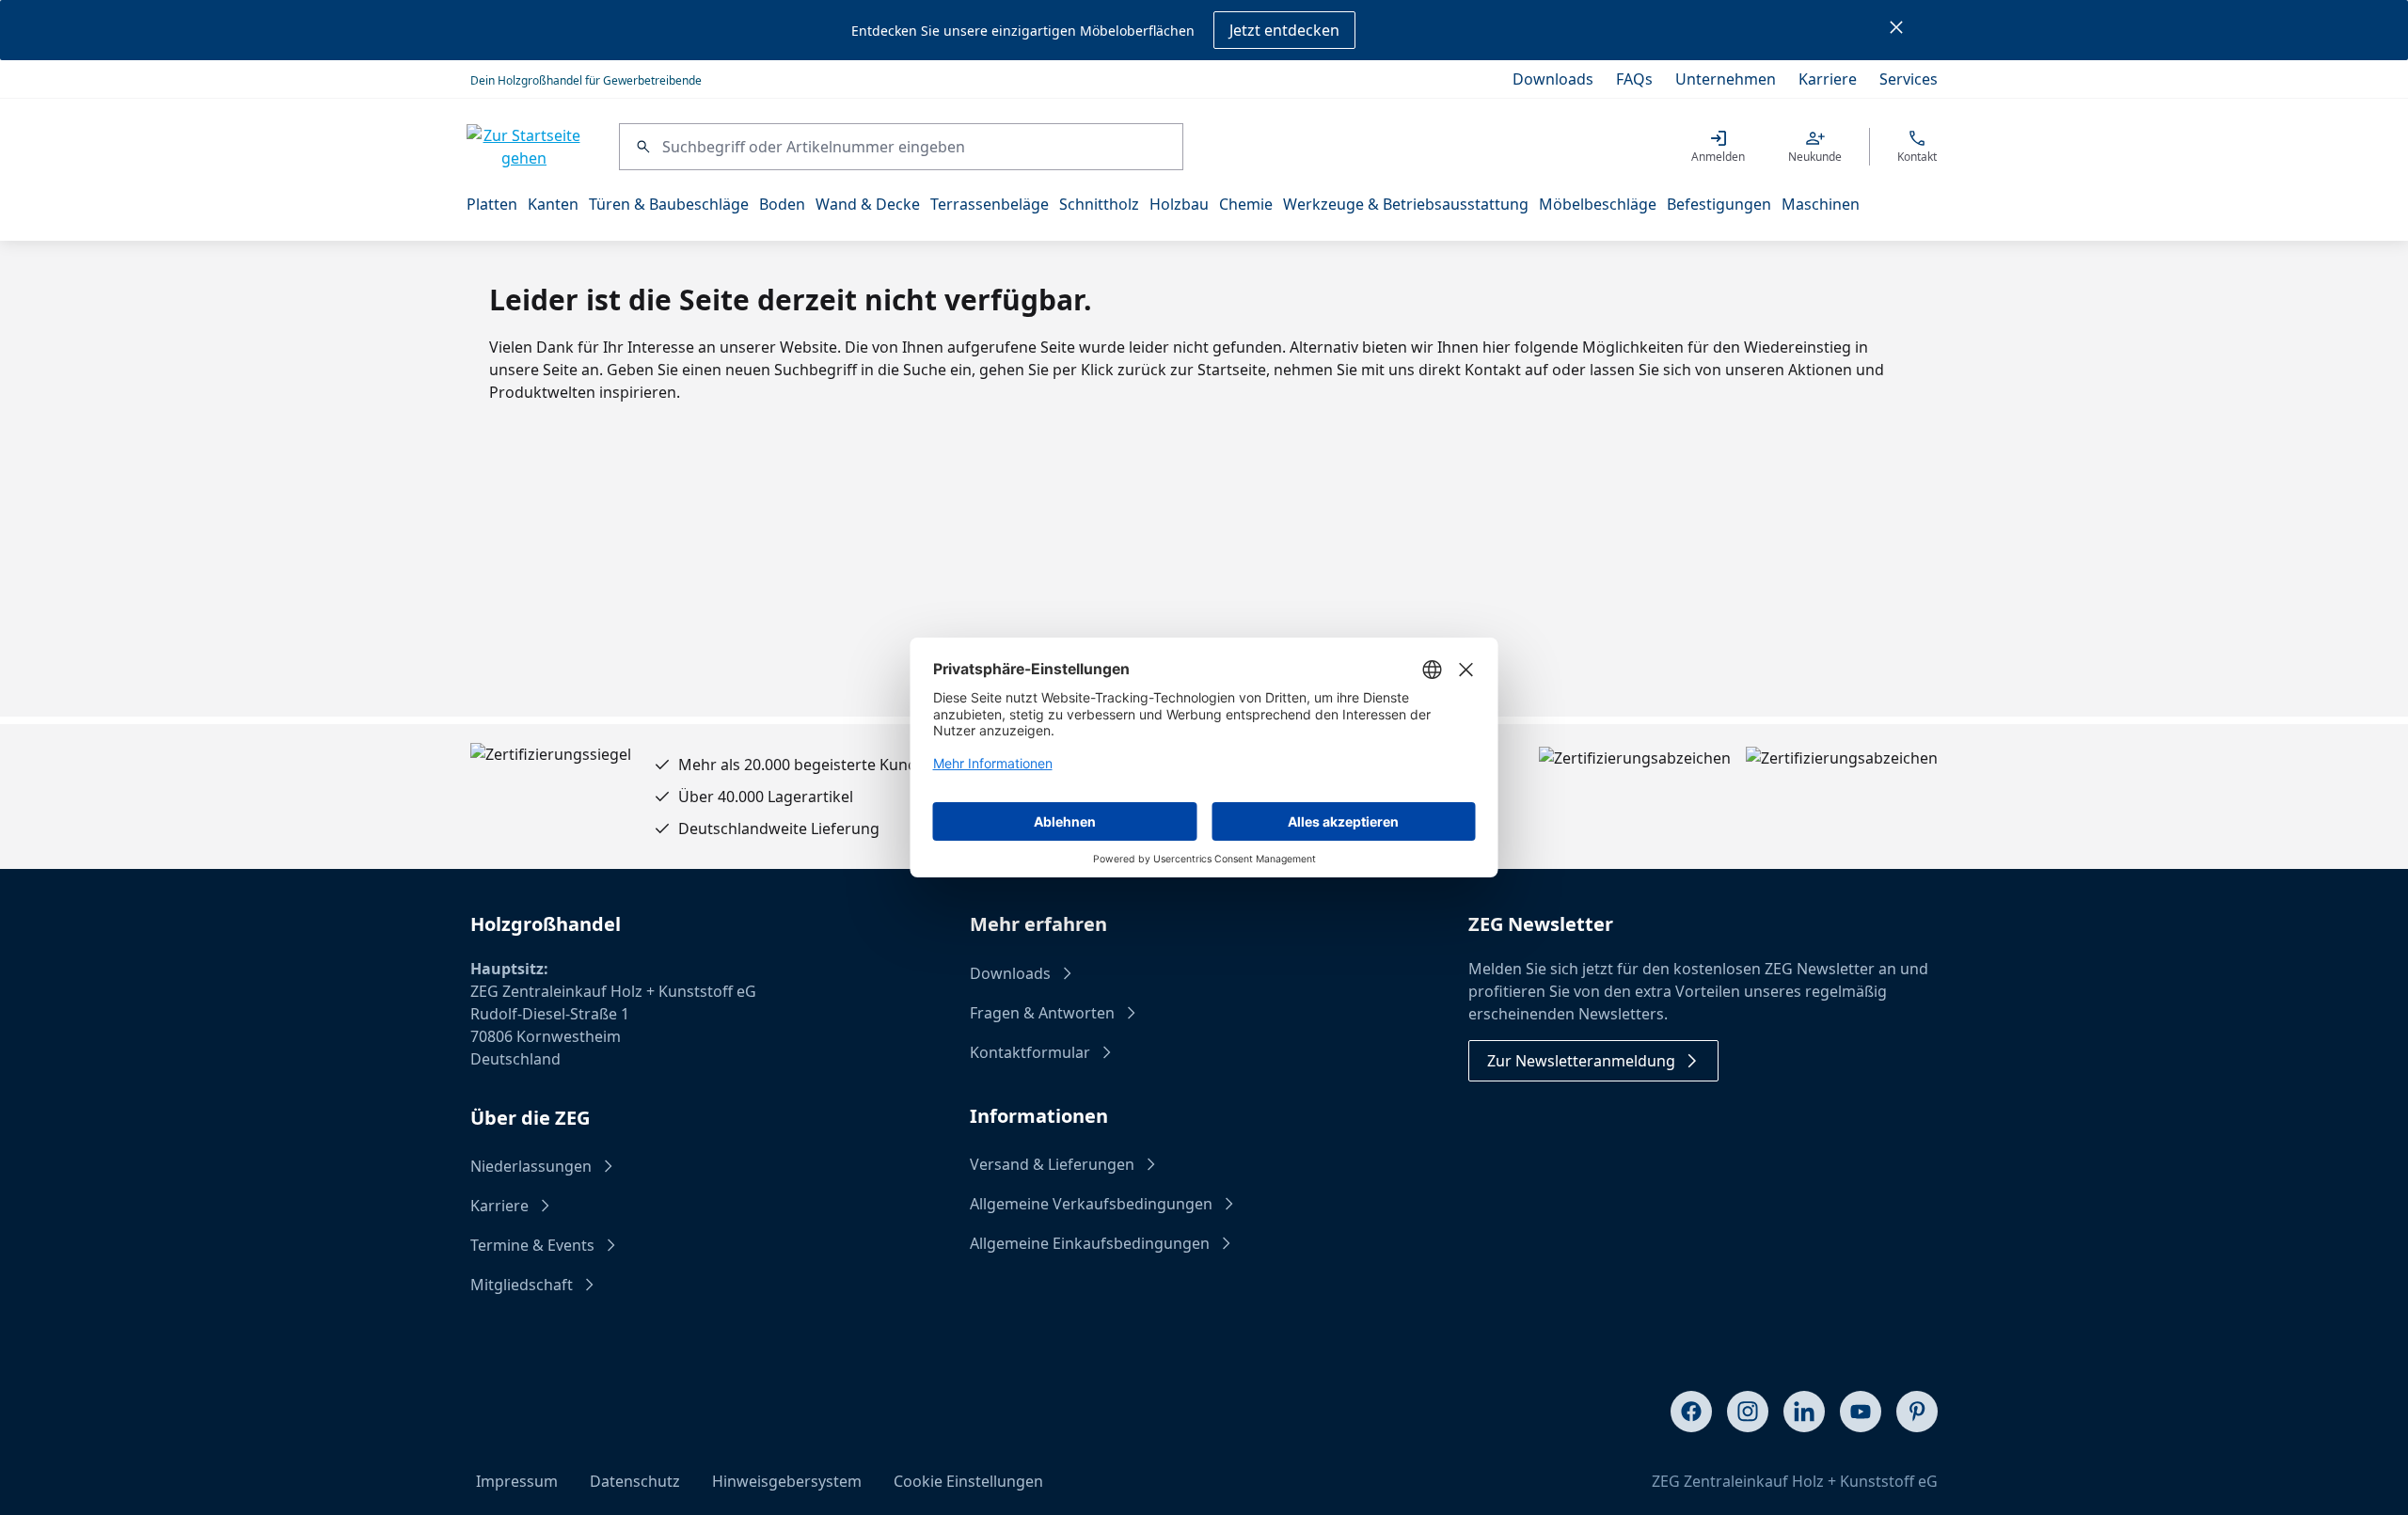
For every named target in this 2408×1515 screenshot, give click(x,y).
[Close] (1896, 30)
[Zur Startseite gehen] (524, 147)
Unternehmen (1726, 79)
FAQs (1634, 79)
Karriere (1828, 79)
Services (1909, 79)
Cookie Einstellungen (968, 1481)
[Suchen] (641, 147)
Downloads (1553, 79)
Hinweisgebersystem (787, 1481)
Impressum (517, 1481)
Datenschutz (635, 1481)
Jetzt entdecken (1284, 30)
